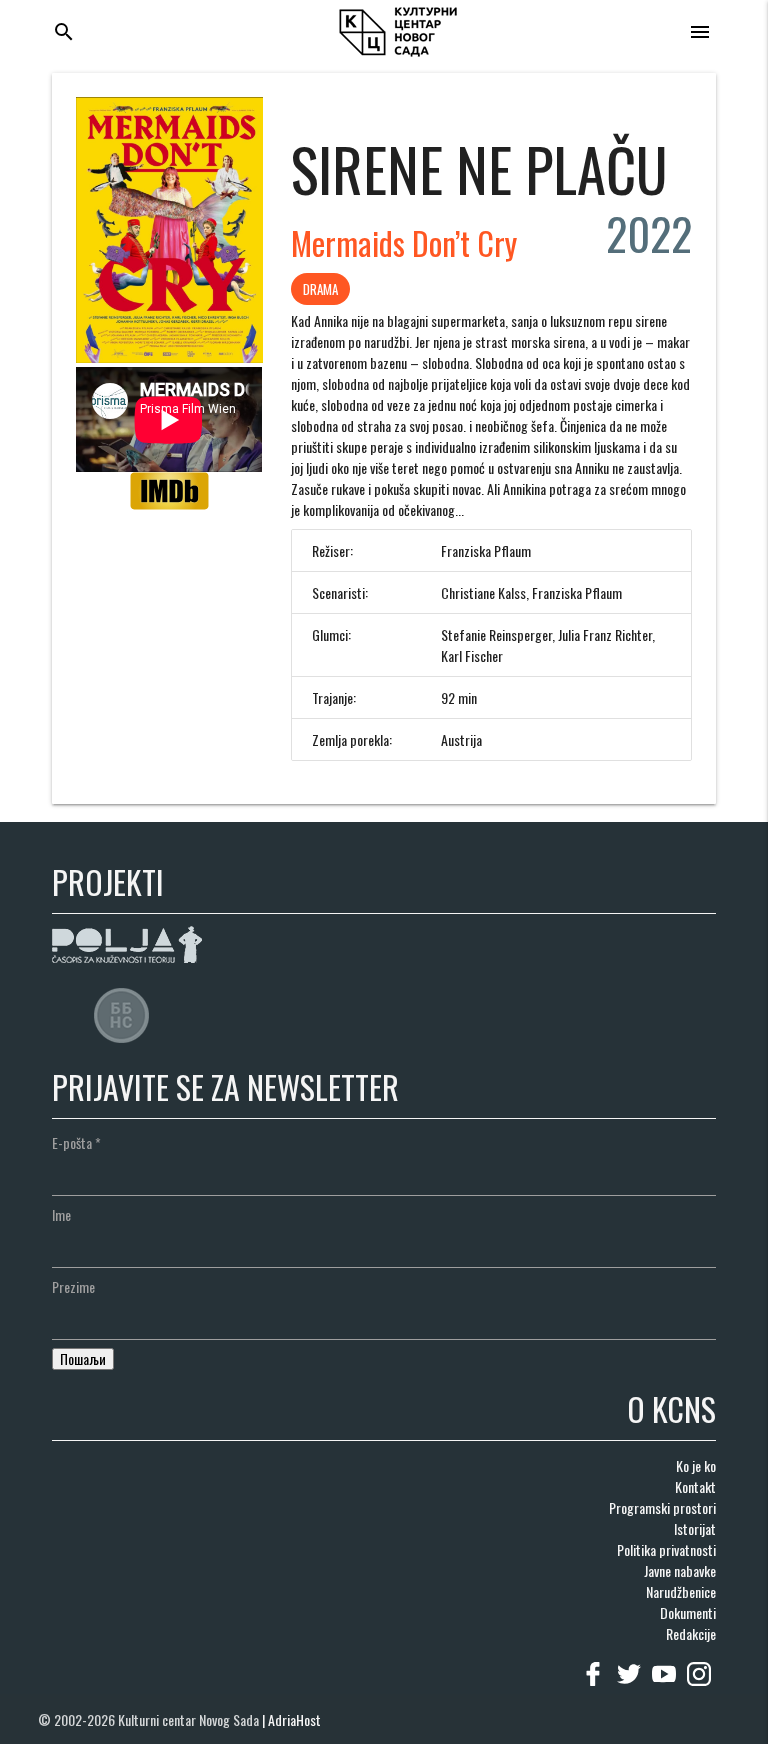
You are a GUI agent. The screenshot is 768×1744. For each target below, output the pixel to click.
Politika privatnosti (666, 1549)
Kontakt (695, 1486)
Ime (61, 1214)
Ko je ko (696, 1465)
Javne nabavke (680, 1570)
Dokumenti (688, 1612)
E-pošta (76, 1142)
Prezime (73, 1286)
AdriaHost (294, 1719)
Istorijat (695, 1528)
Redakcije (691, 1633)
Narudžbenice (681, 1591)
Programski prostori (662, 1507)
